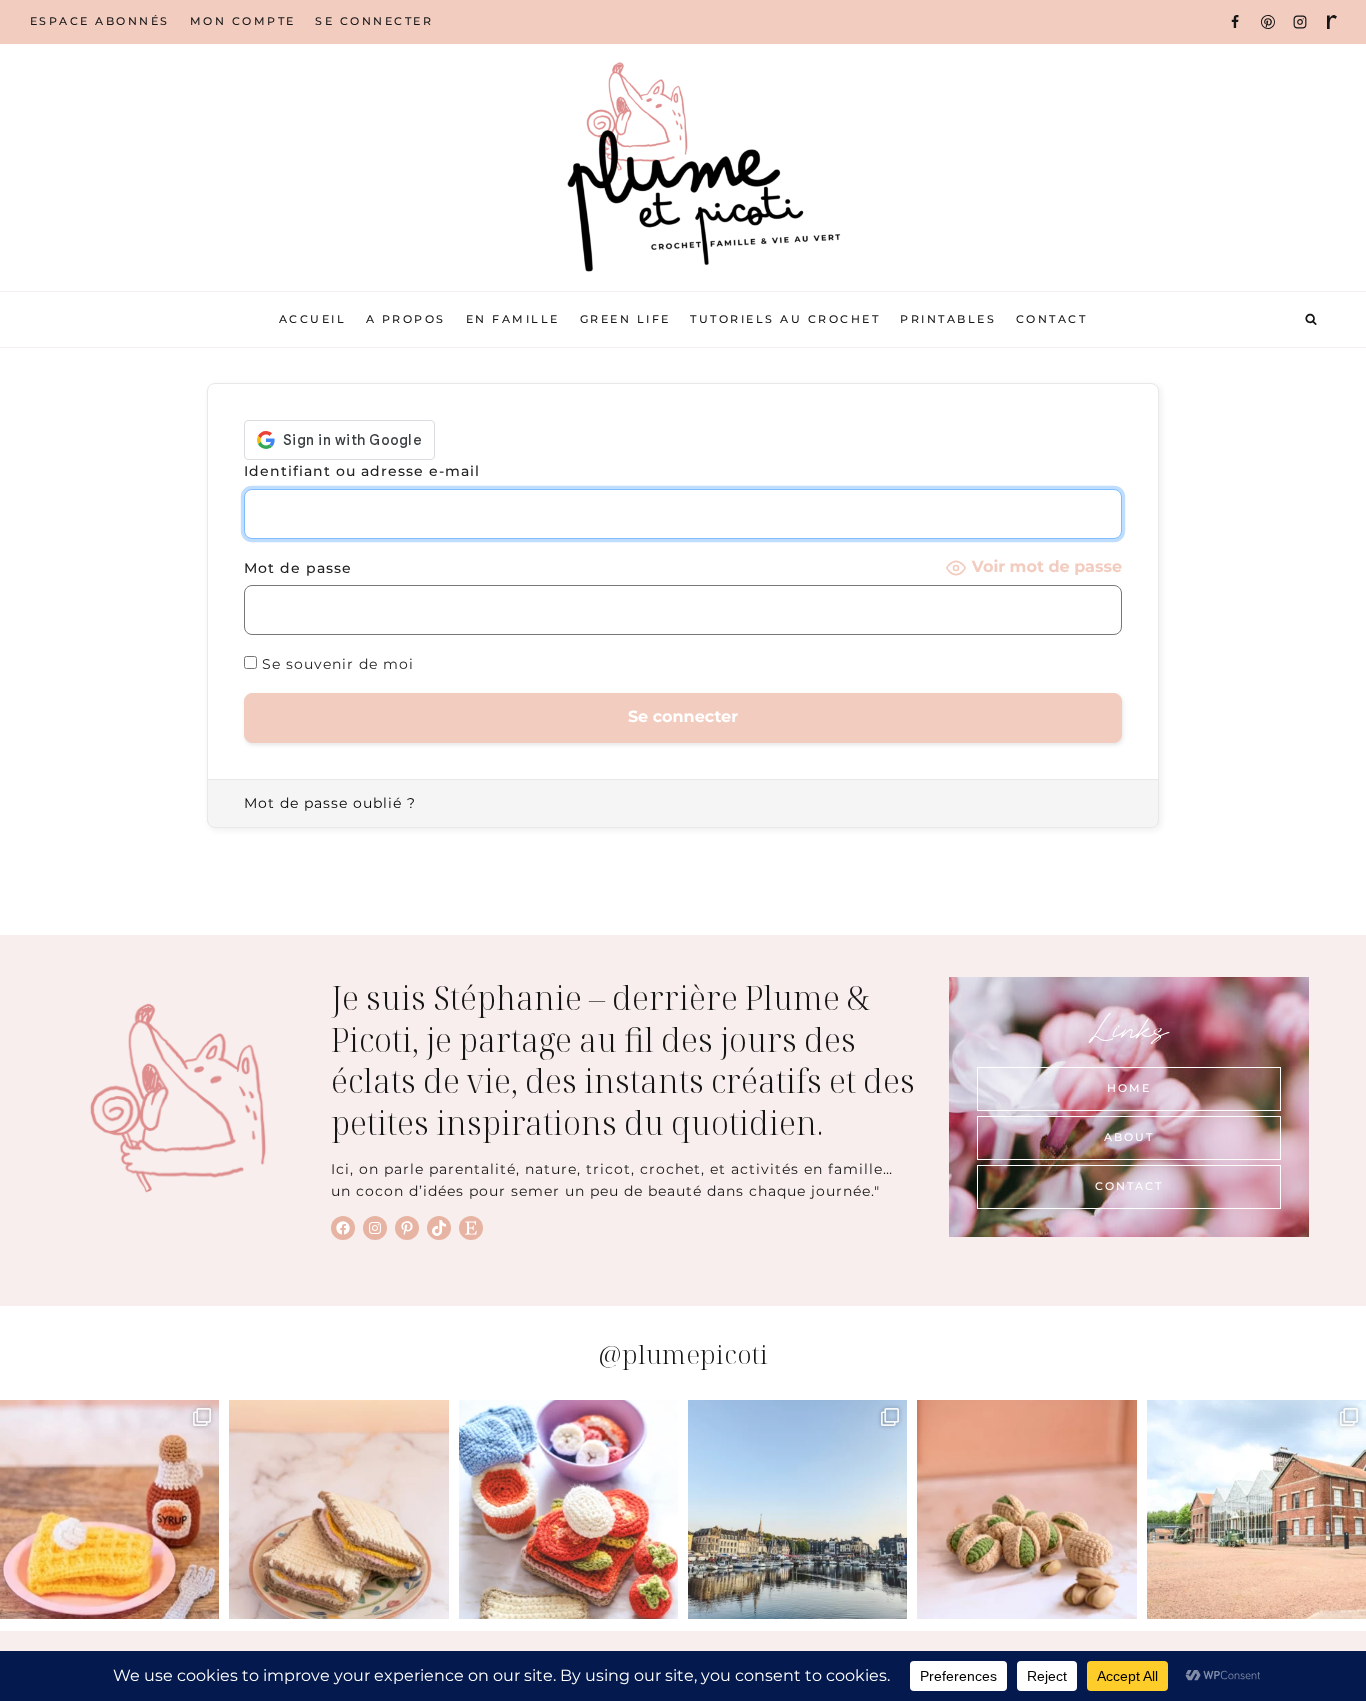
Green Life (625, 319)
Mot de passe (298, 568)
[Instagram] (1300, 22)
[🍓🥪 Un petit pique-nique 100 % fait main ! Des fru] (568, 1509)
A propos (406, 319)
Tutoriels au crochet (785, 319)
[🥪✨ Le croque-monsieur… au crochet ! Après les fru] (338, 1509)
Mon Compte (243, 21)
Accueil (313, 319)
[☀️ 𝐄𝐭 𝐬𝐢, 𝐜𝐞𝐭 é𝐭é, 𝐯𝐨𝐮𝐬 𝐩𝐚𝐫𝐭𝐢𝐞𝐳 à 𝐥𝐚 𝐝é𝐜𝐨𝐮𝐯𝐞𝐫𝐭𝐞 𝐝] (1256, 1509)
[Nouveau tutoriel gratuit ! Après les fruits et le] (1026, 1509)
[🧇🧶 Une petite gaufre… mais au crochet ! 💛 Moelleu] (109, 1509)
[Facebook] (1235, 22)
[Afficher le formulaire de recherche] (1311, 320)
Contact (1052, 319)
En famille (513, 319)
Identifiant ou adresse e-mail (362, 471)
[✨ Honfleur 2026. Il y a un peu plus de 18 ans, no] (797, 1509)
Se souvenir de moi (335, 664)
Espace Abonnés (100, 21)
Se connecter (374, 21)
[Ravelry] (1332, 22)
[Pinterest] (1268, 22)
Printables (948, 319)
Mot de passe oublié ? (330, 803)
